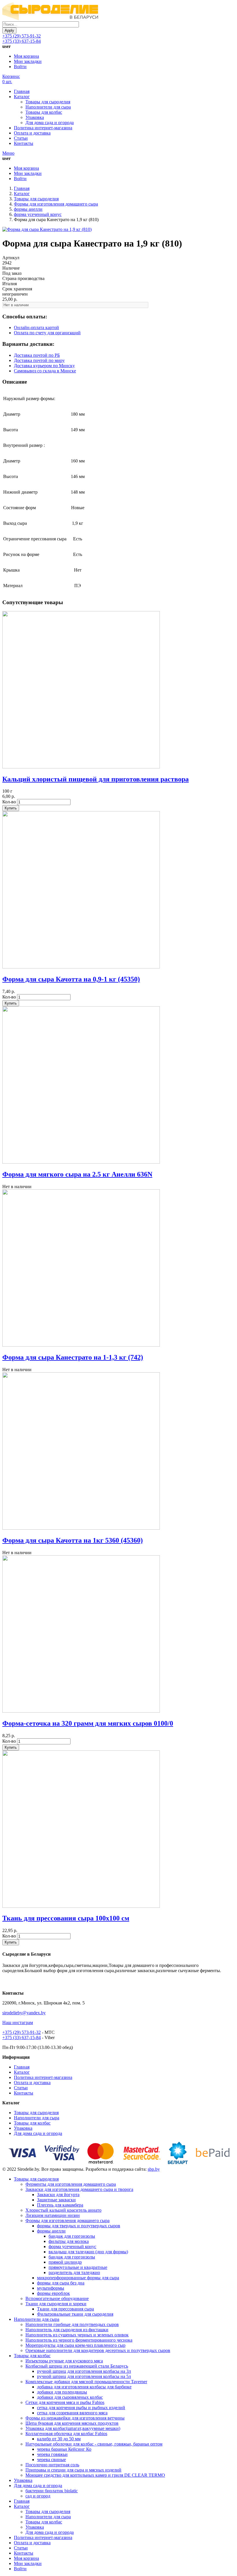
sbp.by (154, 2169)
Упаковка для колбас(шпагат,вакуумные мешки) (73, 2428)
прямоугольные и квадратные (78, 2267)
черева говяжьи (52, 2454)
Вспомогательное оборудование (57, 2298)
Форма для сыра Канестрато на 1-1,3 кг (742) (73, 1357)
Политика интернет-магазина (43, 128)
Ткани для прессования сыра (65, 2309)
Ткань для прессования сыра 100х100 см (66, 1918)
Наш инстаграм (18, 2022)
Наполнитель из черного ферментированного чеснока (79, 2340)
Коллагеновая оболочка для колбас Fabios (66, 2434)
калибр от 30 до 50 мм (59, 2439)
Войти (20, 67)
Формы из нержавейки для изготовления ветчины (75, 2418)
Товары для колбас (44, 112)
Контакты (24, 143)
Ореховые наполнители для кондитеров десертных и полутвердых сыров (98, 2350)
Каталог (22, 97)
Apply (9, 30)
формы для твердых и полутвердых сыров (79, 2226)
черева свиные (51, 2460)
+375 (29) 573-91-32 (22, 36)
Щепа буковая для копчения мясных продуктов (72, 2423)
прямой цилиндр (65, 2262)
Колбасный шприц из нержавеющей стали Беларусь (77, 2366)
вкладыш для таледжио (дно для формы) (88, 2252)
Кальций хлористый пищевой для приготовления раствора (96, 779)
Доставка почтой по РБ (37, 355)
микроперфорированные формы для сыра (78, 2278)
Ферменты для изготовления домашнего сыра (71, 2184)
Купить (11, 808)
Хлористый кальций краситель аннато (63, 2210)
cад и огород (38, 2496)
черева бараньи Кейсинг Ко (64, 2449)
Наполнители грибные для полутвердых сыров (72, 2324)
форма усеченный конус (38, 214)
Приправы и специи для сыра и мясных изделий (73, 2470)
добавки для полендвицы (62, 2392)
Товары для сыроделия (48, 102)
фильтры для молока (69, 2241)
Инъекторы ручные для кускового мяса (64, 2361)
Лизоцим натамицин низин (53, 2215)
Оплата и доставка (32, 133)
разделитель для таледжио (74, 2272)
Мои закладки (28, 61)
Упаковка (35, 117)
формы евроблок (53, 2293)
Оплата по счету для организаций (47, 333)
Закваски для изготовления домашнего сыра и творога (79, 2189)
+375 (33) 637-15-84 (22, 41)
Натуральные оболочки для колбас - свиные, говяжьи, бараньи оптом (94, 2444)
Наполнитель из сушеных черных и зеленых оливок (77, 2335)
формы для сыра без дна (61, 2283)
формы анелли (28, 209)
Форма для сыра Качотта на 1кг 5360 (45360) (73, 1540)
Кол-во (9, 802)
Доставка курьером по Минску (44, 366)
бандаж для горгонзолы (72, 2236)
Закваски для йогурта (58, 2195)
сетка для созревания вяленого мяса (72, 2413)
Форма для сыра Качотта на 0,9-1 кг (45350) (71, 979)
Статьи (21, 138)
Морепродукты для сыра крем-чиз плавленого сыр (75, 2345)
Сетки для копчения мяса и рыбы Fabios (65, 2402)
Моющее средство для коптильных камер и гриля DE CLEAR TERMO (95, 2475)
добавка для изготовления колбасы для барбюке (84, 2387)
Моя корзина (26, 56)
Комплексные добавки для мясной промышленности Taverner (86, 2382)
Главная (22, 91)
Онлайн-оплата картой (36, 327)
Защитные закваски (56, 2200)
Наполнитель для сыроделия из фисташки (67, 2330)
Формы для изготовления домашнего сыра (56, 204)
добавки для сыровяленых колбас (70, 2397)
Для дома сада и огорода (50, 123)
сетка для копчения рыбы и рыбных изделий (81, 2408)
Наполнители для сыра (48, 107)
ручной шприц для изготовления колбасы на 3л (84, 2371)
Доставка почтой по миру (39, 360)
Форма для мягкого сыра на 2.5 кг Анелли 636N (77, 1174)
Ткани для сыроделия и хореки (56, 2304)
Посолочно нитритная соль (52, 2465)
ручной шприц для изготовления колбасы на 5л (84, 2376)
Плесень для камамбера (60, 2205)
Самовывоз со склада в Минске (45, 371)
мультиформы (51, 2288)
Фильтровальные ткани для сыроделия (75, 2314)
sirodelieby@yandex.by (24, 2013)
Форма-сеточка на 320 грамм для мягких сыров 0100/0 (88, 1723)
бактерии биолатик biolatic (52, 2491)
